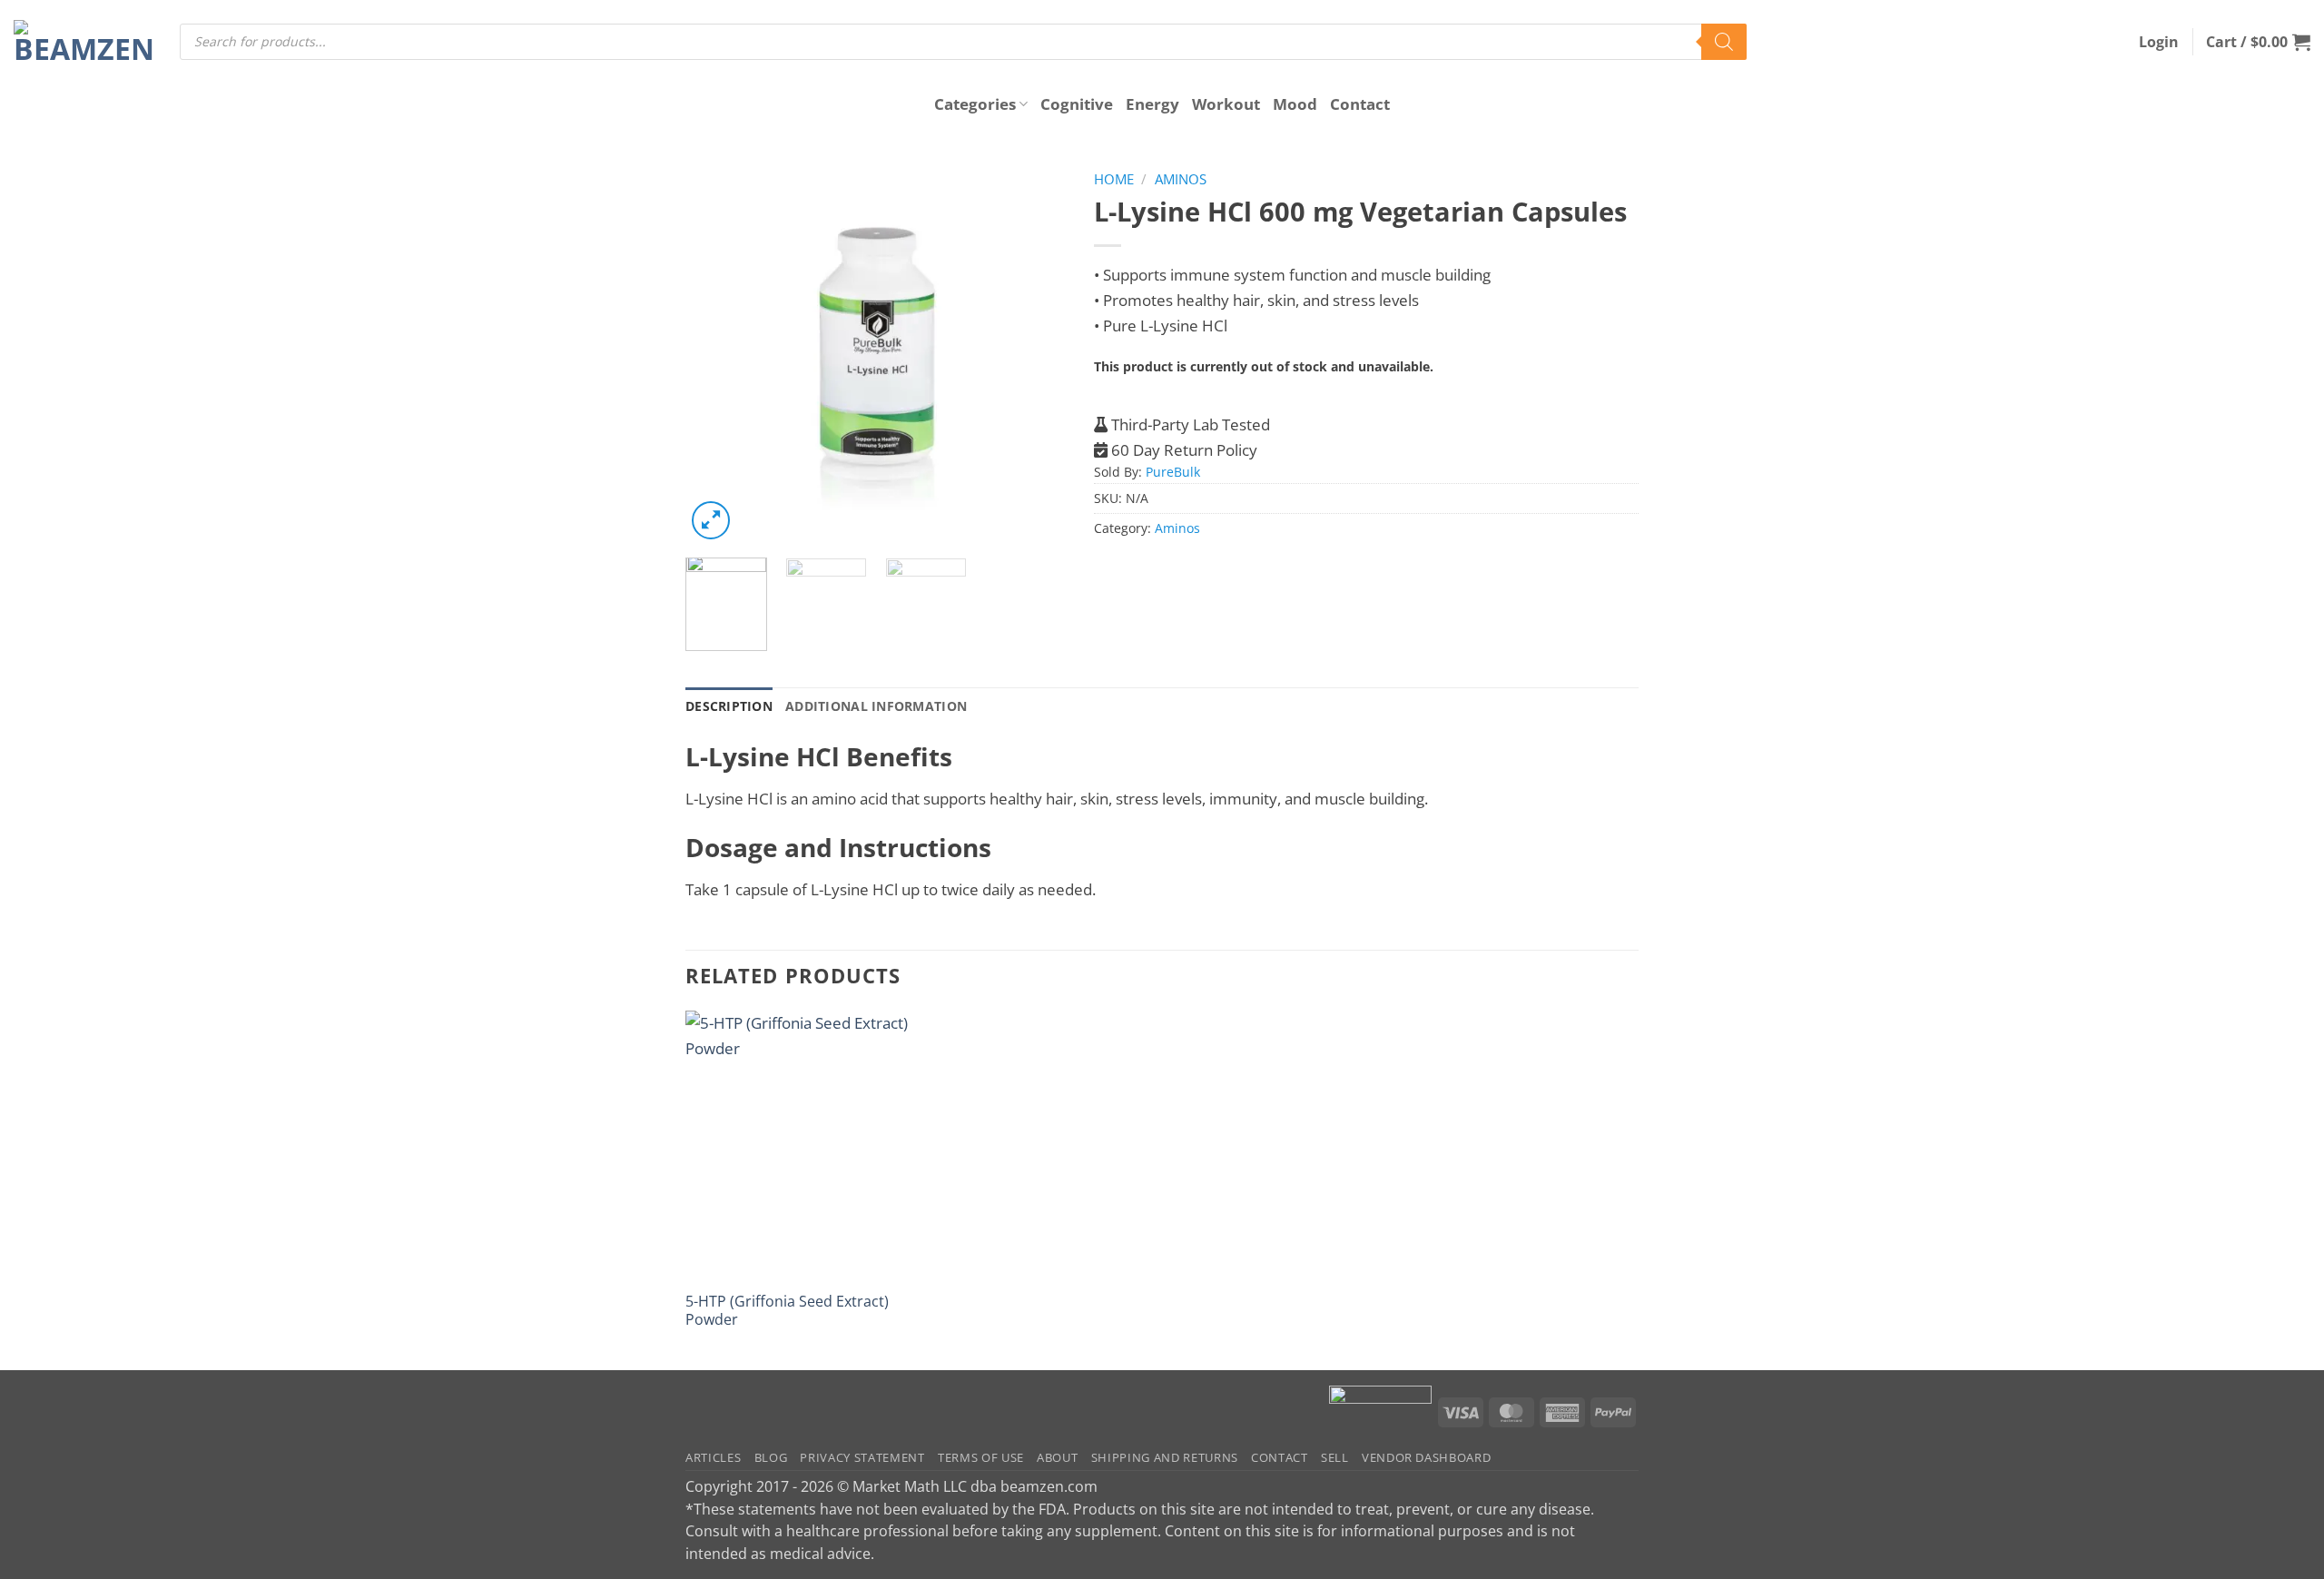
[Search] (1724, 42)
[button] (2159, 42)
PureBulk (1173, 472)
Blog (771, 1457)
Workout (1226, 104)
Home (1114, 179)
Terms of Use (981, 1457)
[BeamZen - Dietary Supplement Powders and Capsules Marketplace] (83, 42)
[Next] (1036, 353)
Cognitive (1077, 104)
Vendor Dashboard (1427, 1457)
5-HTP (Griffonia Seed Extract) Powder (787, 1310)
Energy (1152, 104)
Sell (1335, 1457)
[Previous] (716, 353)
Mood (1295, 104)
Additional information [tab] (876, 706)
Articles (713, 1457)
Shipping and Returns (1165, 1457)
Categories (975, 104)
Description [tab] (729, 706)
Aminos (1181, 179)
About (1057, 1457)
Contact (1360, 104)
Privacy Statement (862, 1457)
